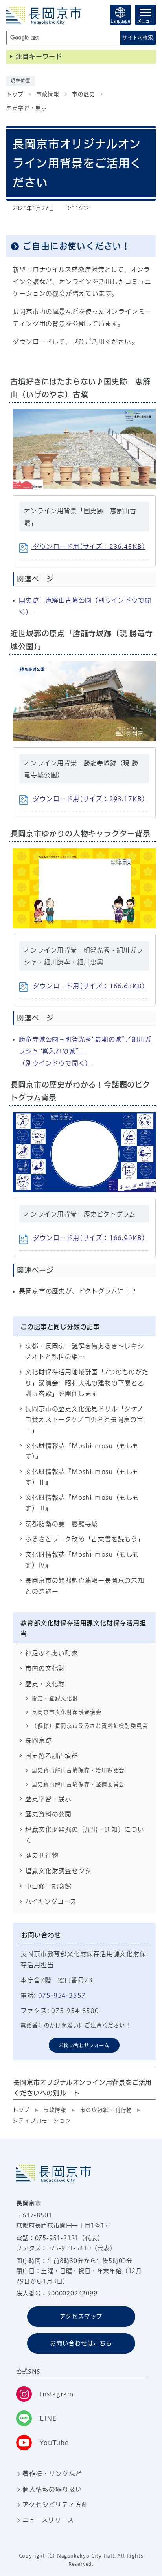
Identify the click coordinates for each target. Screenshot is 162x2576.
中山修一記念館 (48, 1886)
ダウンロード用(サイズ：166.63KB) (88, 986)
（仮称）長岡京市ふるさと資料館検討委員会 (90, 1726)
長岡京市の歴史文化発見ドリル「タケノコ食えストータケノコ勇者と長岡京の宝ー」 (84, 1419)
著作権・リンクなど (52, 2474)
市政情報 (48, 94)
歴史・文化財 (45, 1684)
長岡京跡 (38, 1740)
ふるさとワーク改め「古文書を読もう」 (85, 1539)
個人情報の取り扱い (52, 2489)
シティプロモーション (42, 2121)
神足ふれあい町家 (52, 1653)
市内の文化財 (45, 1668)
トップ (15, 94)
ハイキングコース (51, 1902)
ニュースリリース (48, 2520)
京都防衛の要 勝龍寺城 (62, 1524)
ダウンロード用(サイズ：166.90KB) (88, 1238)
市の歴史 (84, 94)
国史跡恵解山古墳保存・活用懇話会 (78, 1770)
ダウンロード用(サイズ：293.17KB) (88, 799)
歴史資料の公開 (48, 1814)
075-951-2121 (57, 2238)
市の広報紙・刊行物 (106, 2110)
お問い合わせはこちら (81, 2343)
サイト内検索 (138, 37)
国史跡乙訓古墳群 (52, 1756)
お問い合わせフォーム (84, 2045)
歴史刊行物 (42, 1855)
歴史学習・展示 (27, 108)
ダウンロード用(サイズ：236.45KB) (88, 547)
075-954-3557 (62, 1995)
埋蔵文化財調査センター (62, 1871)
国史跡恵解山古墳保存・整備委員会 (78, 1784)
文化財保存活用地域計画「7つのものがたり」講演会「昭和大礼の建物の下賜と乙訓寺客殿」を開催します (87, 1383)
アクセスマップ (81, 2316)
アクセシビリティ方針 (55, 2505)
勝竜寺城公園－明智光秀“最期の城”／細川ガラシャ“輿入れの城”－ (85, 1051)
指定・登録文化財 (55, 1698)
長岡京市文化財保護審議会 (66, 1712)
